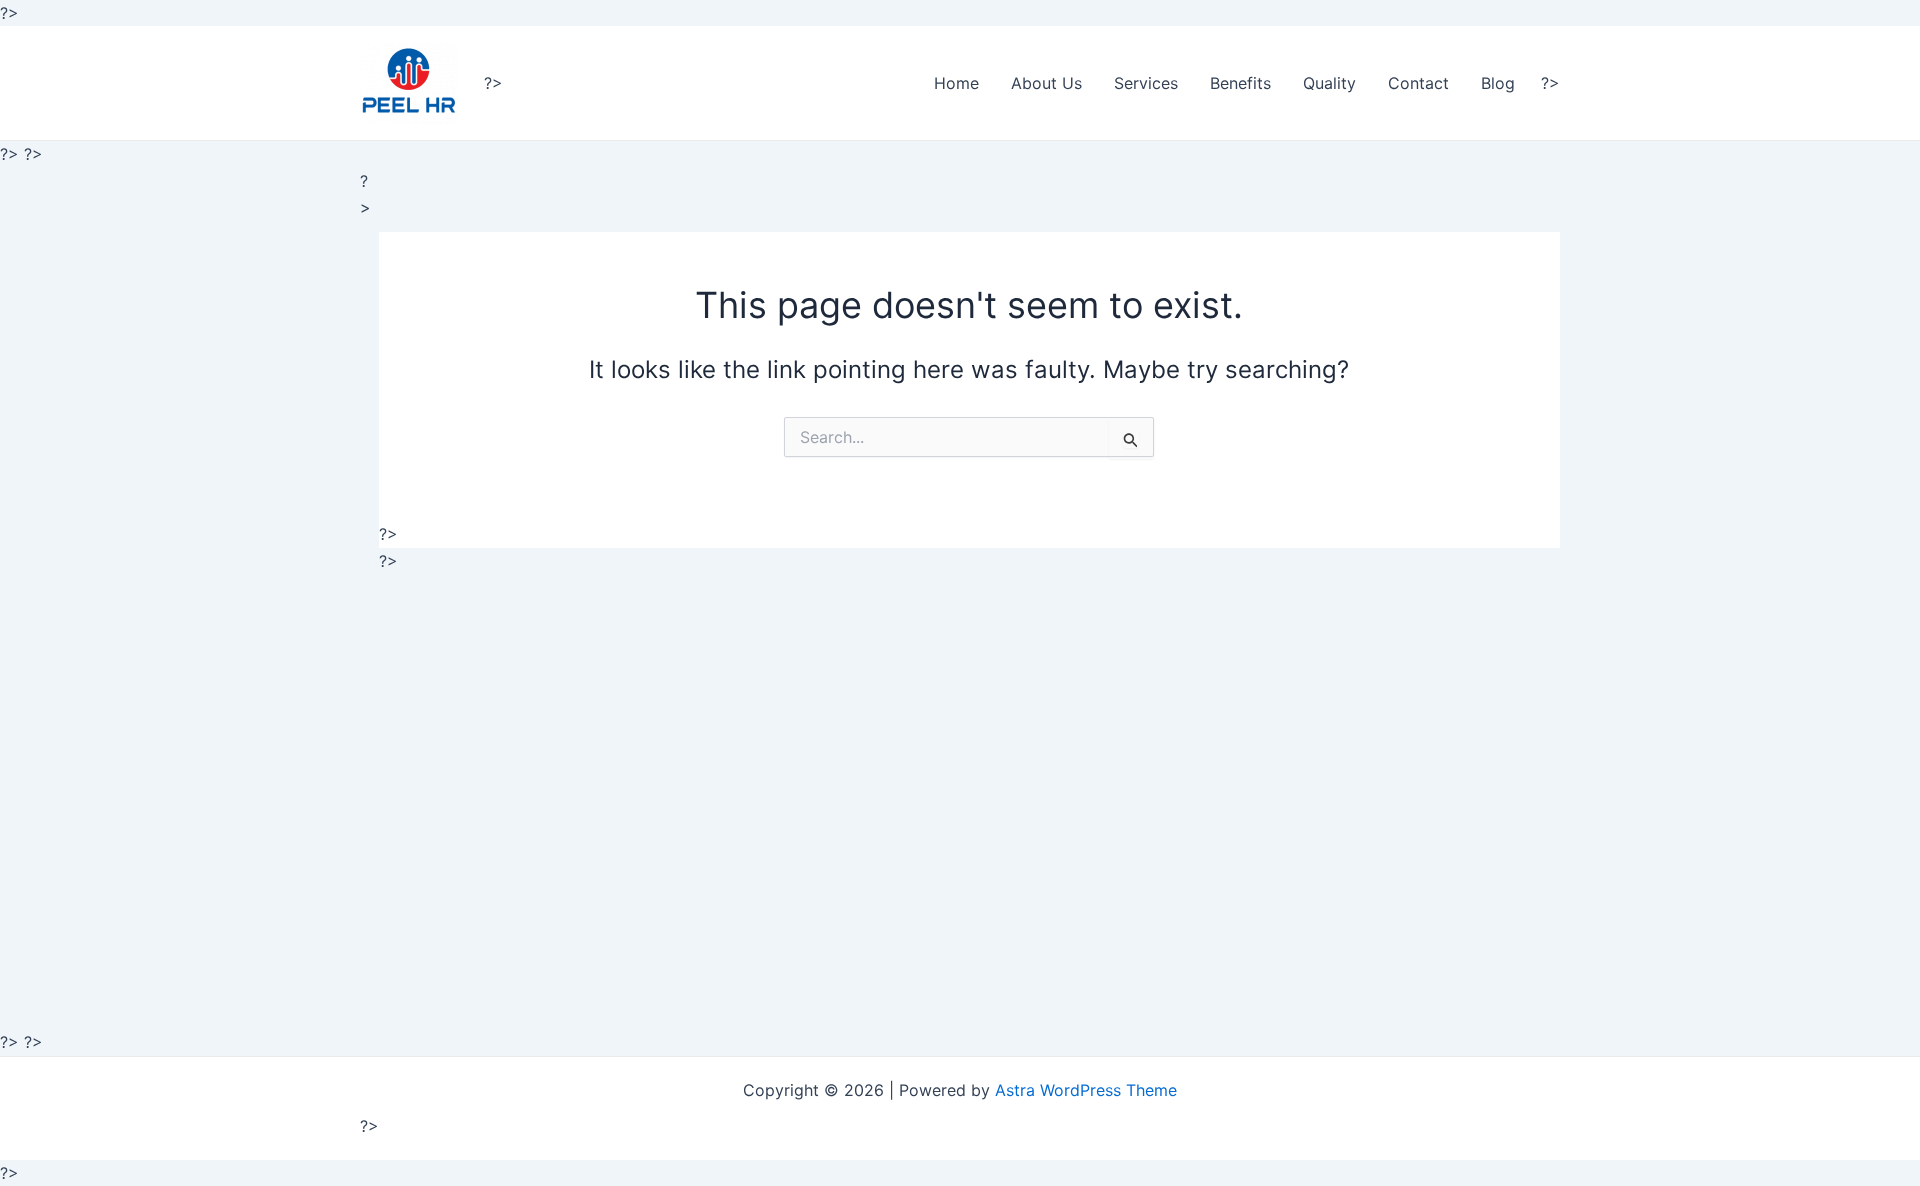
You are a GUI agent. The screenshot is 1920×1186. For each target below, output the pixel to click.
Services (1146, 83)
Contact (1418, 83)
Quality (1329, 83)
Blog (1498, 83)
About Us (1046, 83)
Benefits (1240, 83)
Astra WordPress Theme (1086, 1090)
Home (956, 83)
